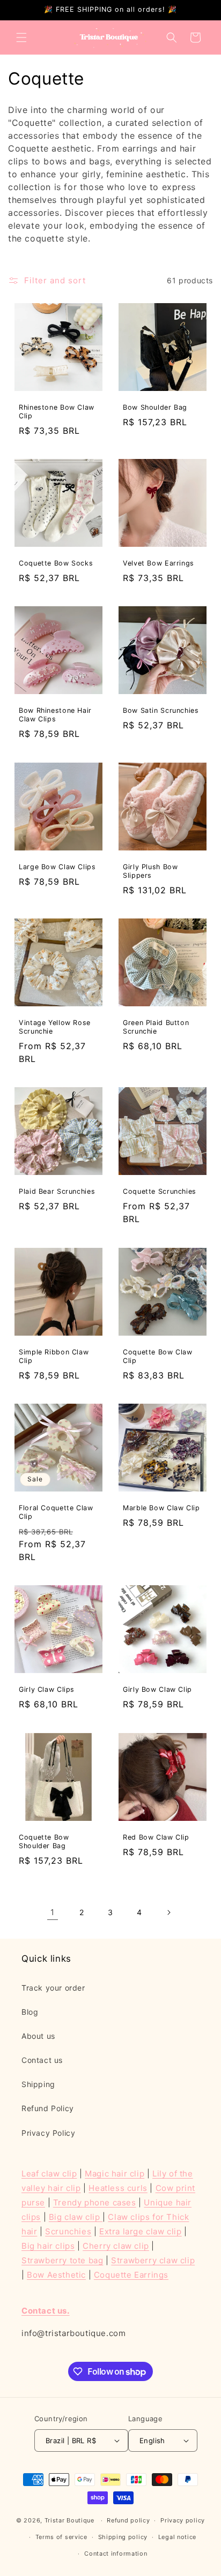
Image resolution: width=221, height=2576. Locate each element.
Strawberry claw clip (153, 2260)
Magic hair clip (115, 2174)
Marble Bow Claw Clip (161, 1508)
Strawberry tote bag (62, 2260)
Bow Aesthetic (56, 2275)
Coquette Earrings (131, 2275)
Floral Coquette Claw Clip (56, 1512)
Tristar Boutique (69, 2520)
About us (38, 2036)
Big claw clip (76, 2217)
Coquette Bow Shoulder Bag (44, 1841)
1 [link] (53, 1912)
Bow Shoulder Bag (155, 407)
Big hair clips (48, 2246)
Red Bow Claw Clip (156, 1837)
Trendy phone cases (95, 2202)
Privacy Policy (48, 2133)
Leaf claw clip (49, 2174)
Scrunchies (68, 2231)
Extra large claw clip (141, 2231)
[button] (21, 37)
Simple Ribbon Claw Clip (54, 1356)
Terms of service (61, 2537)
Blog (30, 2012)
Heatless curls (118, 2188)
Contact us (42, 2060)
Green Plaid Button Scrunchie (156, 1027)
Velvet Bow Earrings (159, 563)
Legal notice (177, 2537)
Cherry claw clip (116, 2246)
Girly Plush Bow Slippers (150, 871)
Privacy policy (183, 2520)
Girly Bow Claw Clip (157, 1689)
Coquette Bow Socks (56, 563)
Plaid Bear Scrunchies (57, 1191)
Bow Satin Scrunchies (161, 710)
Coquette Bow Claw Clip (158, 1356)
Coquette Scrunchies (160, 1191)
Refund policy (128, 2520)
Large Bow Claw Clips (57, 867)
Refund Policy (48, 2108)
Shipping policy (123, 2537)
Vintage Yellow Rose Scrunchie (55, 1027)
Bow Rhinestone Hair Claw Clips (55, 715)
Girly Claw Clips (47, 1689)
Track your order (53, 1988)
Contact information (116, 2554)
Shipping (38, 2084)
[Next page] (168, 1912)
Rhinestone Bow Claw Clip (57, 412)
